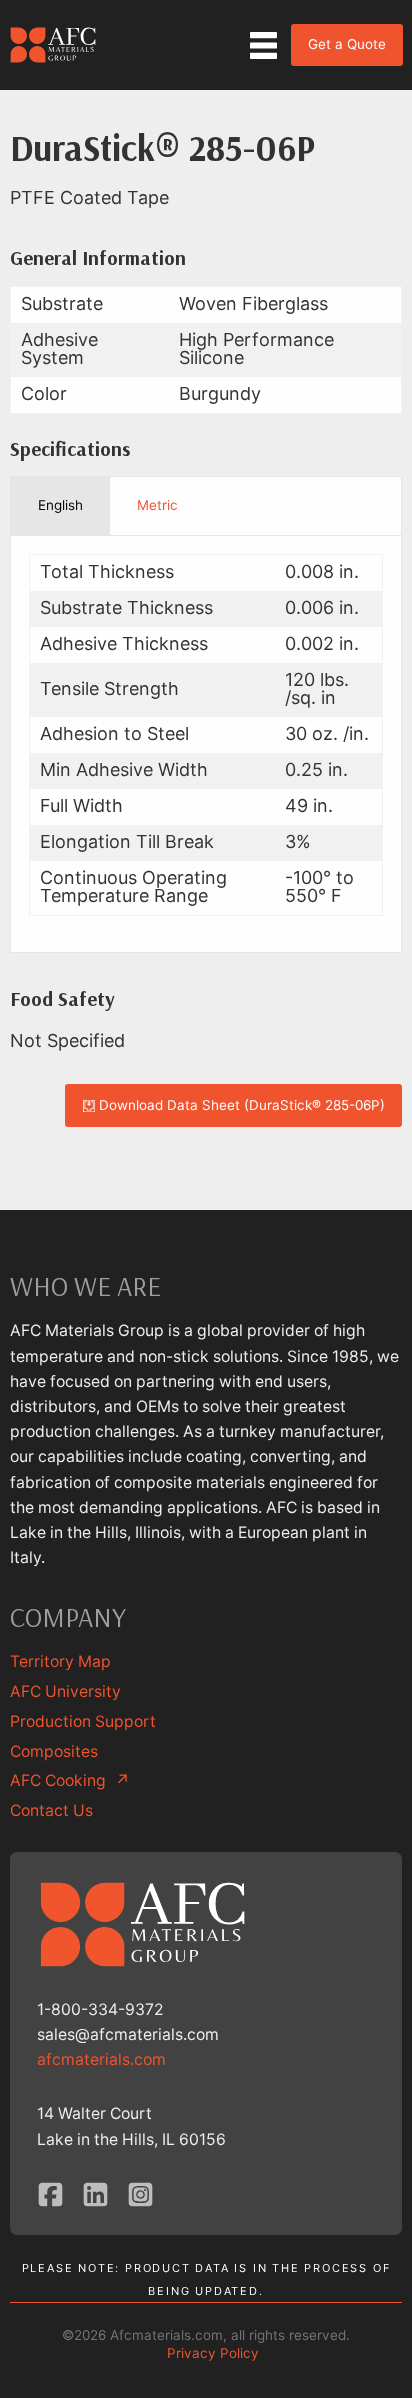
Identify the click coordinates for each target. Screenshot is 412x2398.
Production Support (83, 1721)
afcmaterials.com (101, 2059)
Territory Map (60, 1661)
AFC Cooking (70, 1780)
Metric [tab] (157, 505)
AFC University (65, 1691)
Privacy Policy (213, 2353)
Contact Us (51, 1810)
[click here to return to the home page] (54, 45)
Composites (54, 1751)
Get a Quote (347, 44)
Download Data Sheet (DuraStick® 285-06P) (240, 1105)
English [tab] (60, 505)
